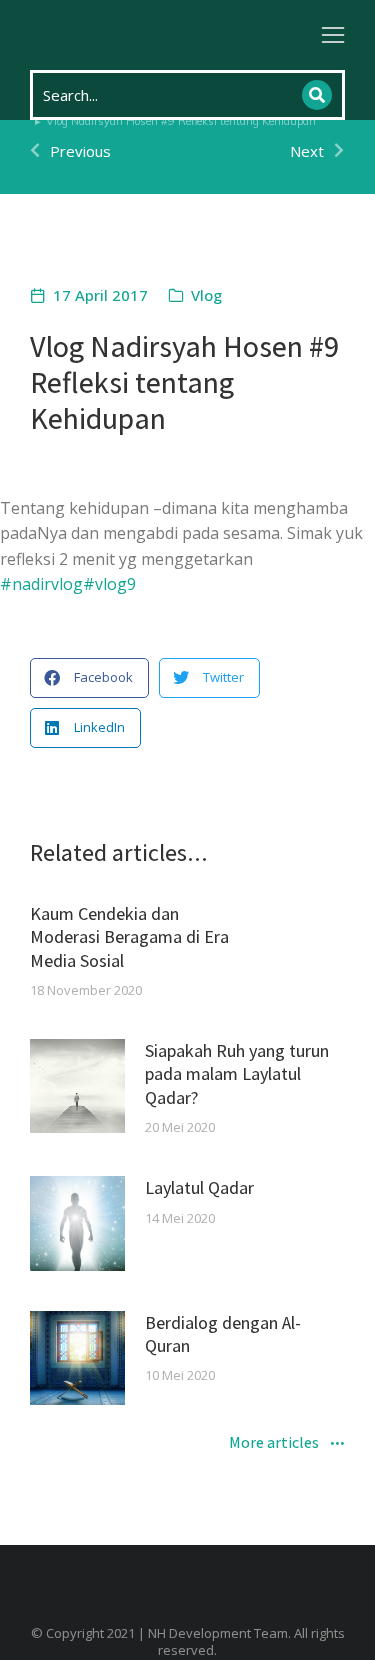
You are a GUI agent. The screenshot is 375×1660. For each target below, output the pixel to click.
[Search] (317, 95)
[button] (333, 35)
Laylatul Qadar (199, 1187)
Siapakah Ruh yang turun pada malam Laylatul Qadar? (237, 1074)
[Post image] (77, 1086)
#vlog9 (109, 584)
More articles (274, 1444)
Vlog (206, 295)
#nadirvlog (41, 584)
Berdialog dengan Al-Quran (223, 1334)
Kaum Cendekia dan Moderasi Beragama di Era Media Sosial (129, 937)
